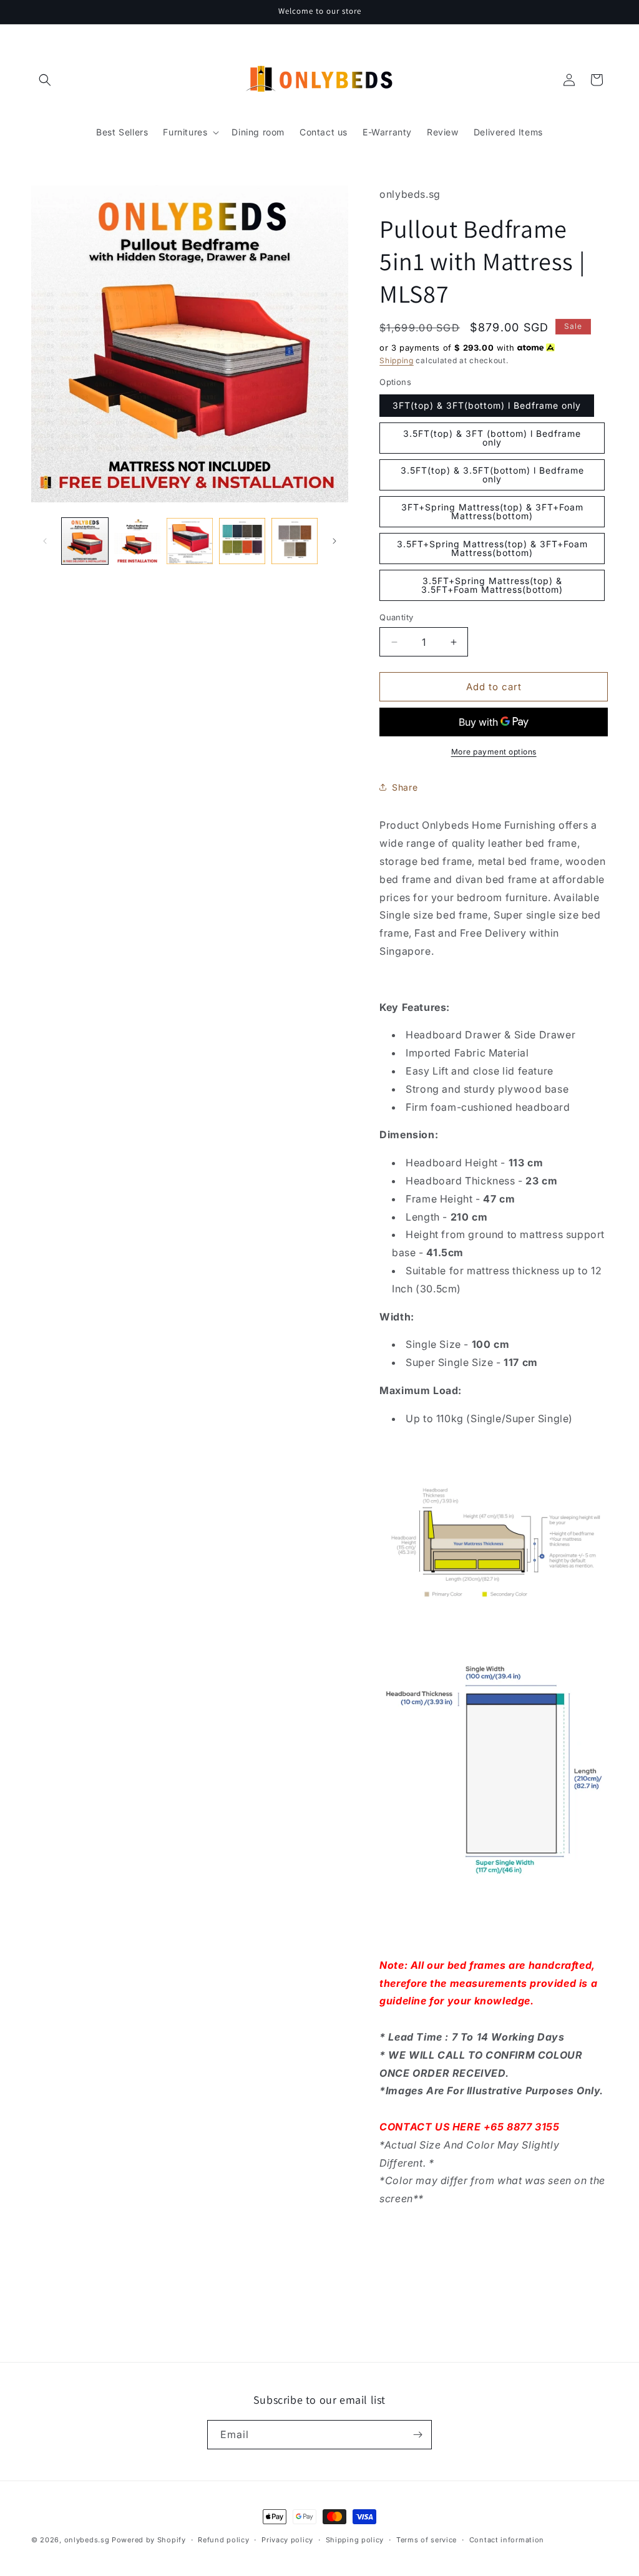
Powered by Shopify (149, 2540)
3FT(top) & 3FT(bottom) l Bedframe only (487, 405)
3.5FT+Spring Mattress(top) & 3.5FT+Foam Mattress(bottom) (492, 585)
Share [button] (405, 787)
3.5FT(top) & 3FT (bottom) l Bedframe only (492, 438)
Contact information (507, 2540)
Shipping (397, 360)
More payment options (494, 752)
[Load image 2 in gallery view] (137, 541)
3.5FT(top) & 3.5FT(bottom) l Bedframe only (492, 475)
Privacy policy (287, 2540)
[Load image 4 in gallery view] (242, 541)
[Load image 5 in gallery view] (295, 541)
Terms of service (427, 2540)
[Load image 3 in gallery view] (190, 541)
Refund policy (223, 2540)
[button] (45, 80)
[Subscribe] (417, 2435)
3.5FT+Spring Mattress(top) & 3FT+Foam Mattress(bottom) (492, 548)
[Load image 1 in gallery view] (85, 541)
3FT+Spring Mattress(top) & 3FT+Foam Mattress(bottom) (492, 511)
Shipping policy (355, 2540)
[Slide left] (45, 541)
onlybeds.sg (87, 2540)
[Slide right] (334, 541)
